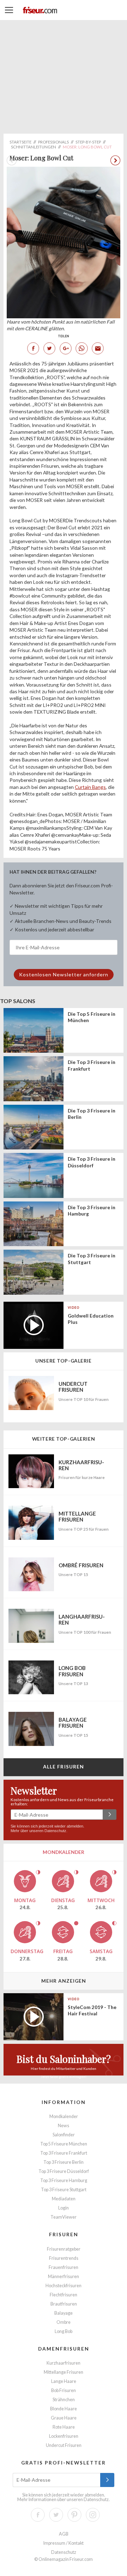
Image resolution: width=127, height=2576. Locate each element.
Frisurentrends (64, 2258)
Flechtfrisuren (64, 2295)
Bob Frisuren (64, 2390)
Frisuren (64, 2234)
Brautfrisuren (64, 2304)
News (64, 2126)
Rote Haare (64, 2427)
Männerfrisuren (64, 2277)
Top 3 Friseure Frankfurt (64, 2153)
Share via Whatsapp (81, 348)
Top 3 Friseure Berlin (64, 2162)
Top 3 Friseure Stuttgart (64, 2190)
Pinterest (74, 2515)
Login (64, 2208)
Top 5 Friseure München (64, 2144)
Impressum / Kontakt (64, 2543)
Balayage (64, 2313)
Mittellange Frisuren (64, 2372)
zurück (115, 160)
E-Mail (98, 348)
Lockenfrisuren (64, 2436)
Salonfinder (64, 2135)
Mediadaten (64, 2199)
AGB (64, 2534)
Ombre (64, 2322)
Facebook (33, 348)
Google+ (66, 348)
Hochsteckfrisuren (64, 2286)
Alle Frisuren (64, 1767)
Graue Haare (64, 2418)
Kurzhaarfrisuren (64, 2363)
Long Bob (64, 2331)
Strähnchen (64, 2400)
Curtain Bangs (90, 787)
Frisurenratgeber (64, 2249)
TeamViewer (64, 2217)
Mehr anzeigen (64, 1981)
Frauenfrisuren (64, 2267)
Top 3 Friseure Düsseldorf (64, 2171)
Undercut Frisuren (64, 2445)
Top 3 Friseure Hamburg (64, 2180)
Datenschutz (55, 1831)
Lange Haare (64, 2381)
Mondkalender (64, 2116)
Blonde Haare (64, 2409)
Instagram (93, 2515)
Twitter (49, 348)
